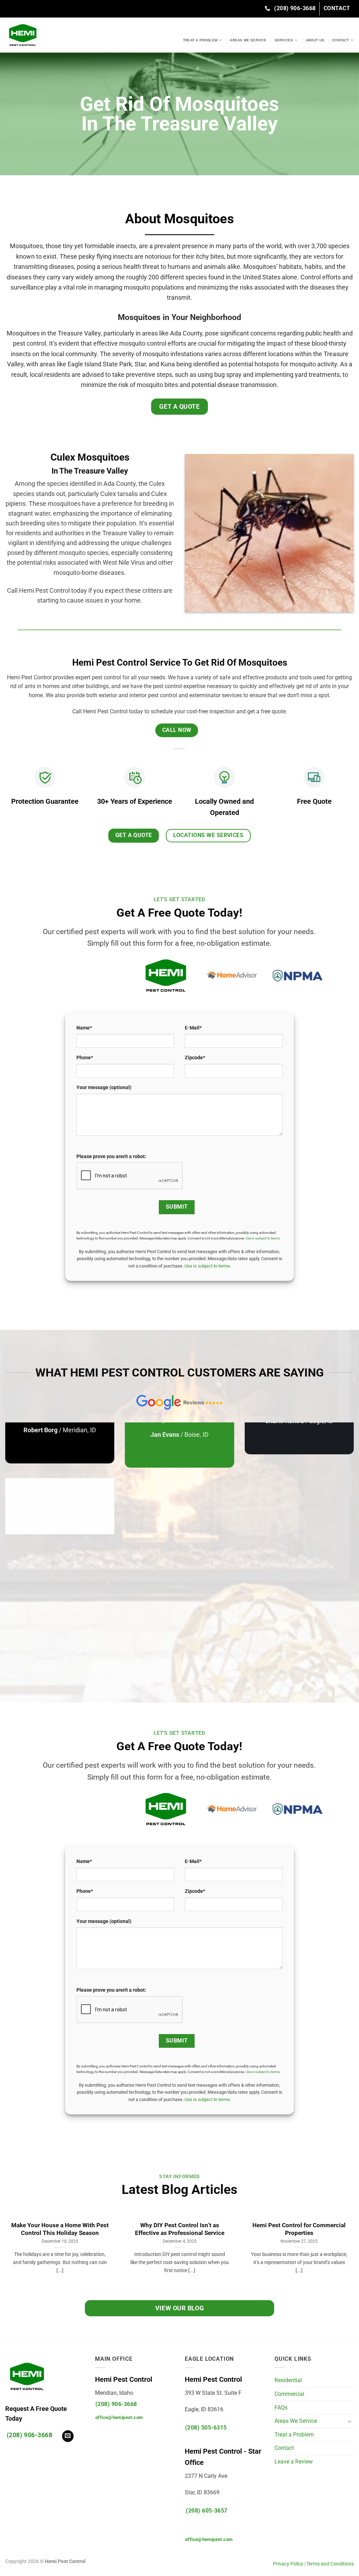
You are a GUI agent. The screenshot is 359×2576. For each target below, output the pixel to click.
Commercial (289, 2394)
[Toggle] (350, 2421)
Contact (340, 40)
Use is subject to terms (263, 1238)
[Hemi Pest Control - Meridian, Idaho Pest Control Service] (69, 35)
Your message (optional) (104, 1088)
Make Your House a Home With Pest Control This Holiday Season (60, 2229)
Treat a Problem (200, 40)
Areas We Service (248, 40)
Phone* (85, 1058)
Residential (288, 2380)
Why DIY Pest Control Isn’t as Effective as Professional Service (180, 2229)
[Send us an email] (68, 2436)
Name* (84, 1028)
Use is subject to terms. (208, 1266)
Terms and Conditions (330, 2564)
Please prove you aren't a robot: (111, 1157)
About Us (315, 40)
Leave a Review (294, 2462)
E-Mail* (193, 1028)
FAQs (281, 2408)
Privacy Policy (288, 2564)
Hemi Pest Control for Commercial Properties (299, 2229)
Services (284, 40)
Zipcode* (195, 1058)
